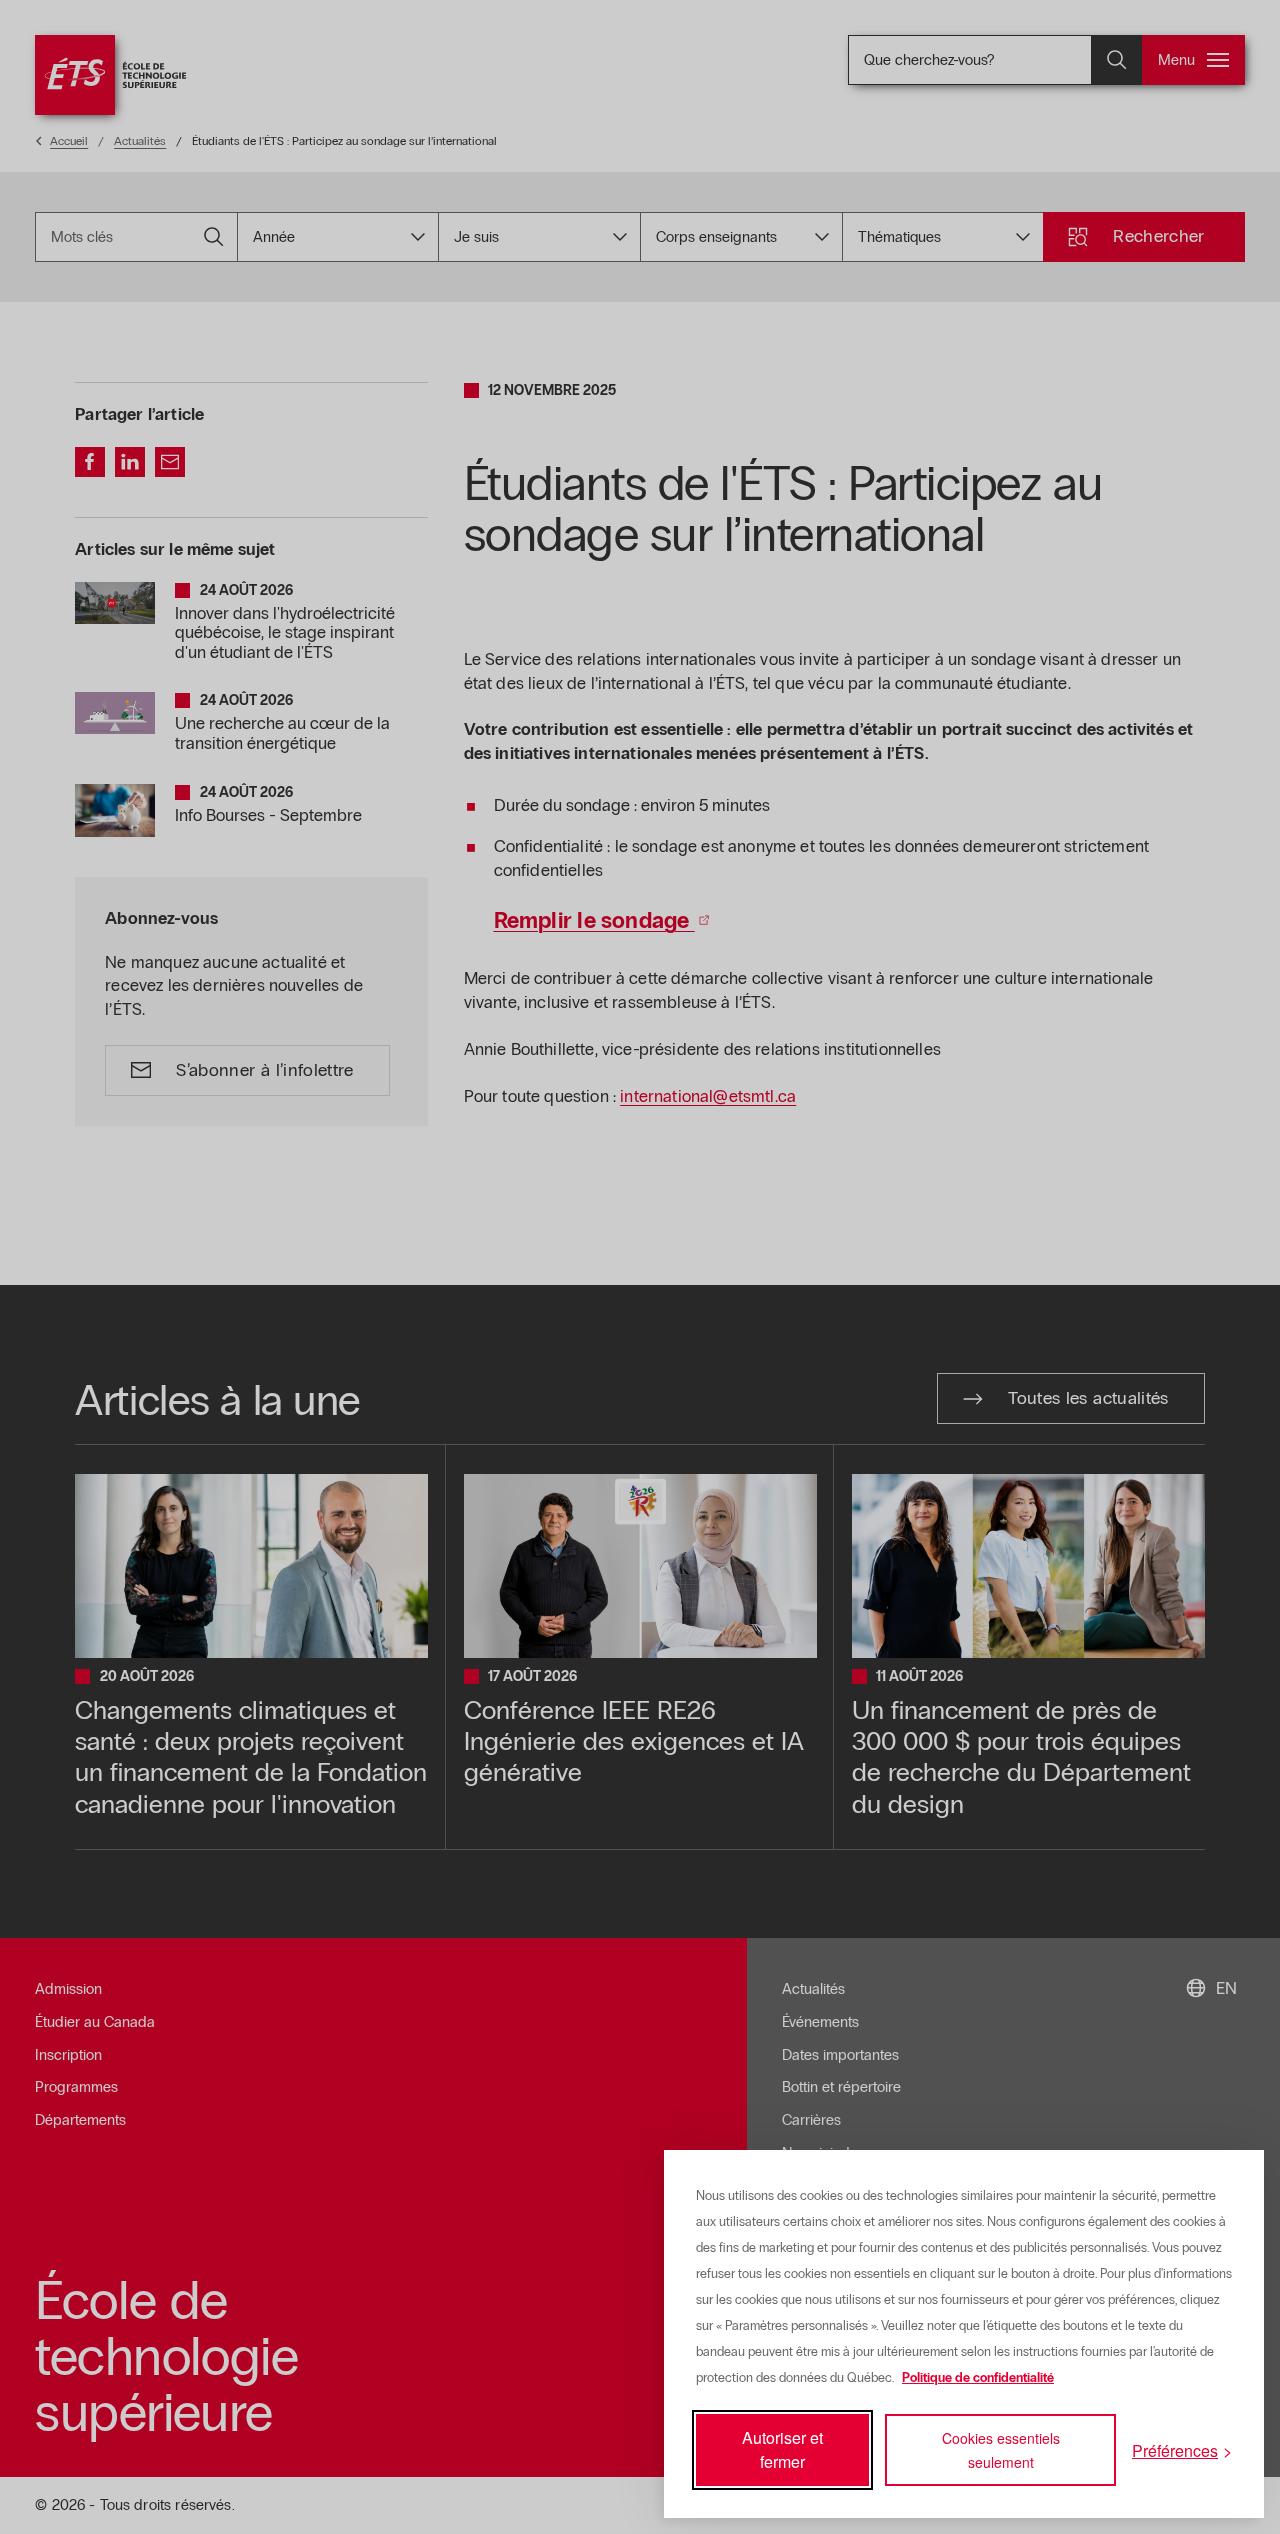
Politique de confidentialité (978, 2378)
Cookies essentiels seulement (1001, 2450)
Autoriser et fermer (782, 2449)
